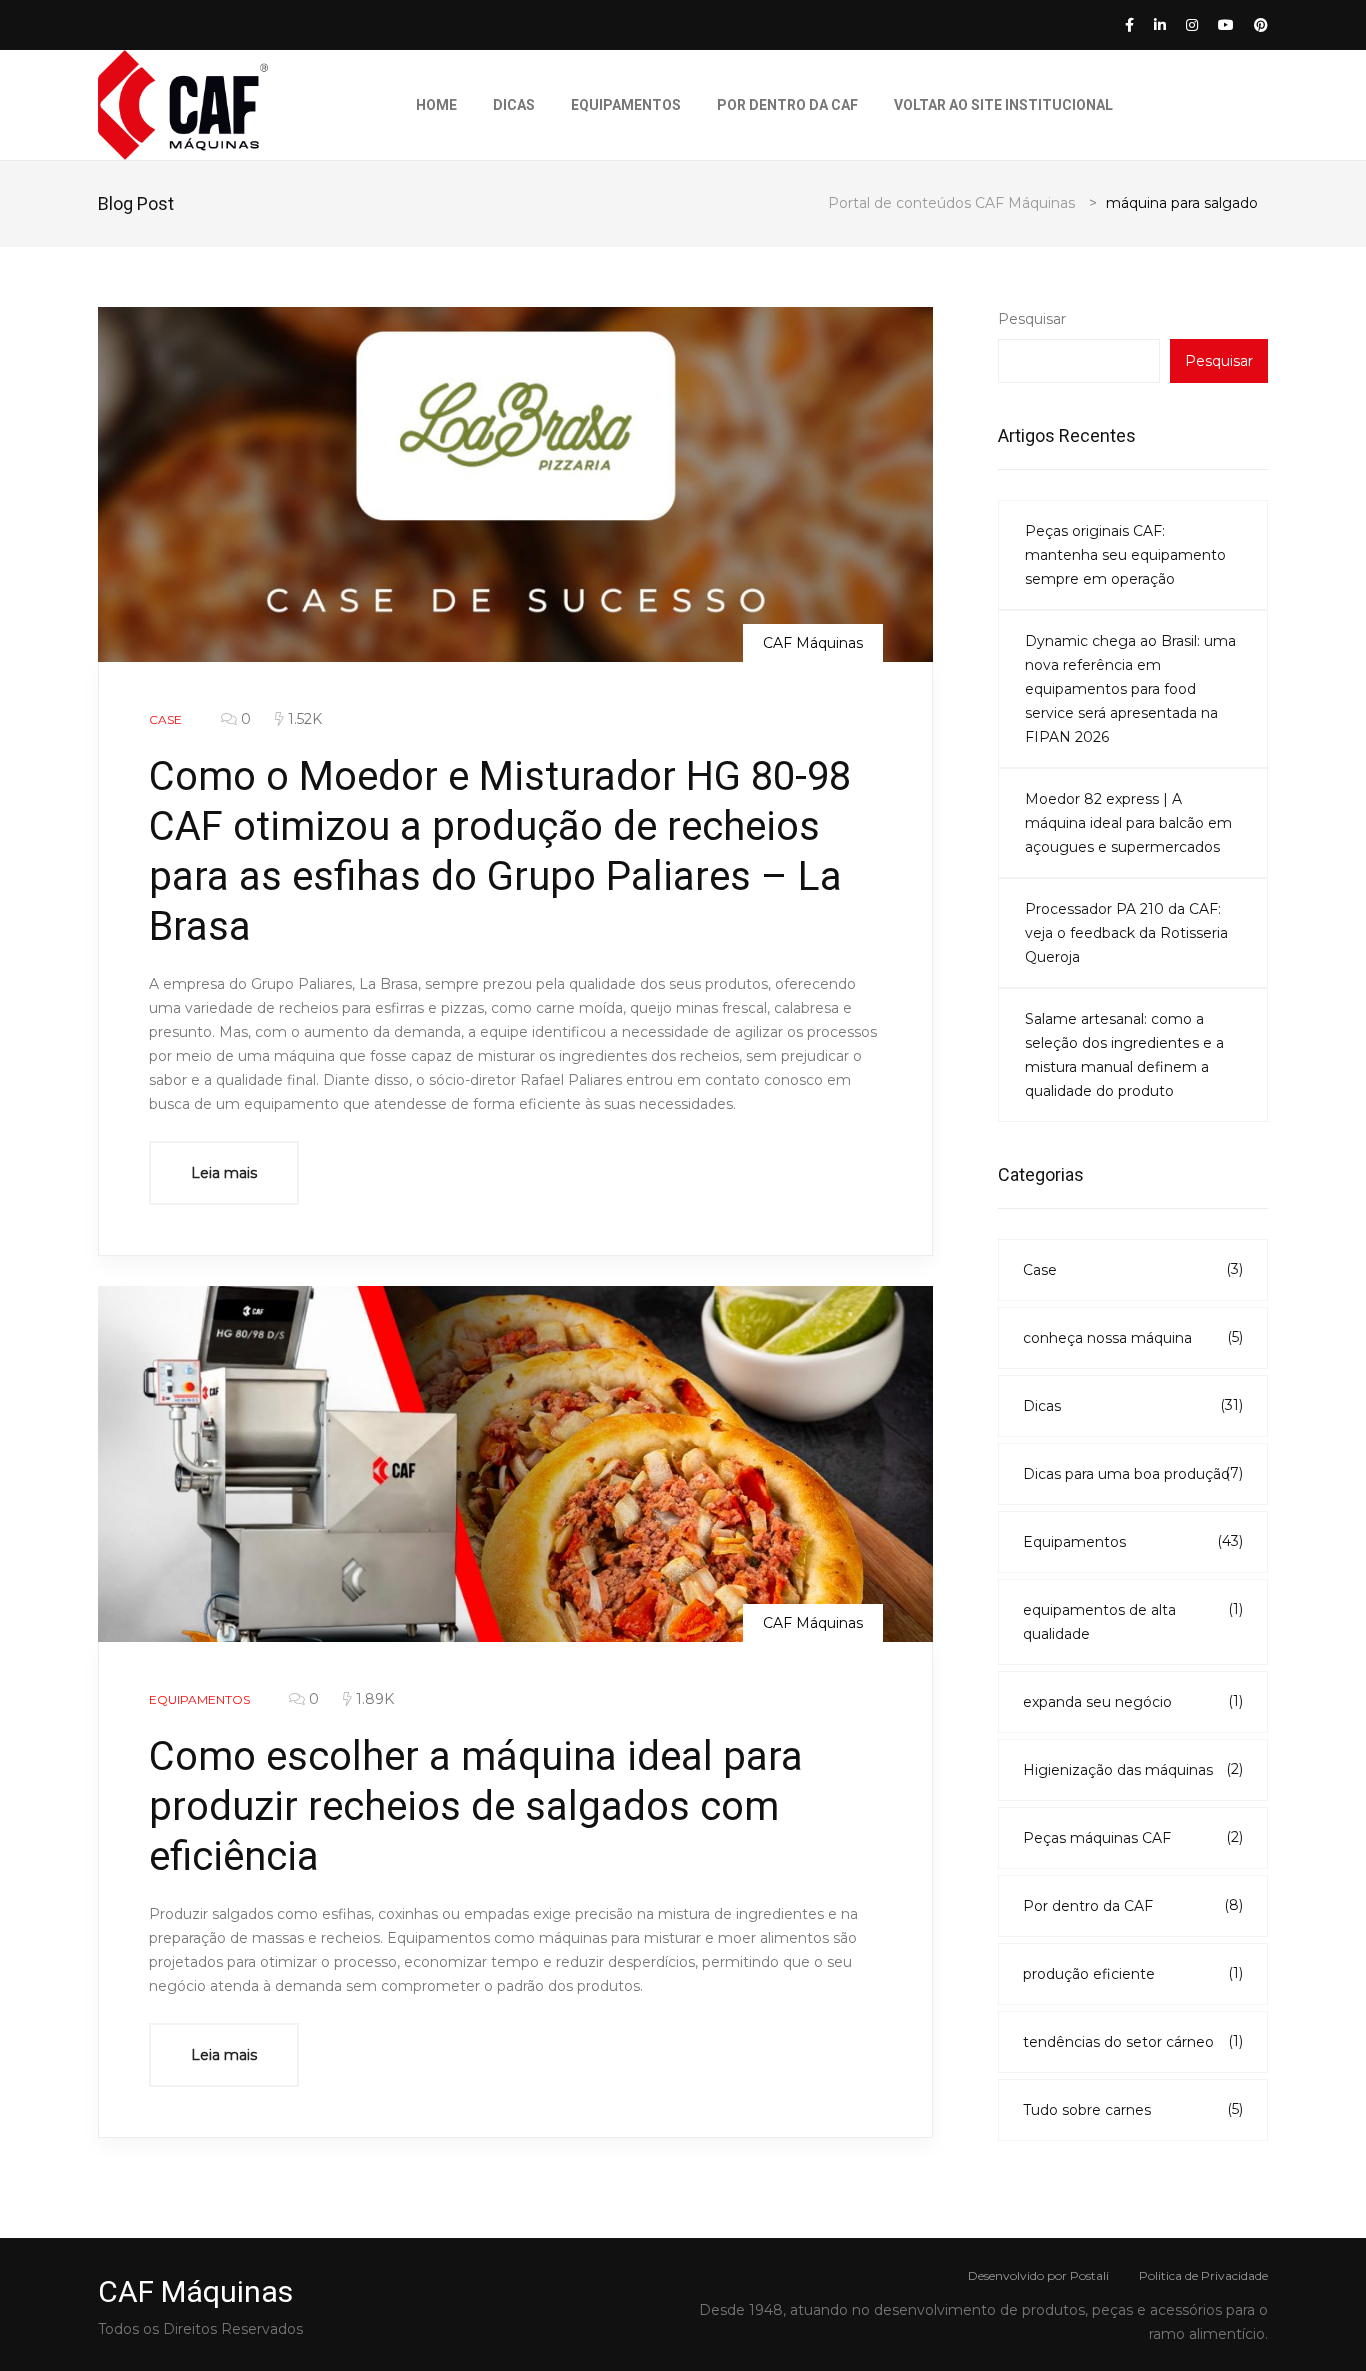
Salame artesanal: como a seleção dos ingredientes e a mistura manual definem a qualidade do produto (1124, 1055)
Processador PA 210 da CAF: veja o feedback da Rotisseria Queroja (1126, 933)
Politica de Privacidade (1203, 2275)
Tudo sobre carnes (1133, 2109)
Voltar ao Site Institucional (1003, 105)
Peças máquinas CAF (1133, 1837)
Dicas (514, 105)
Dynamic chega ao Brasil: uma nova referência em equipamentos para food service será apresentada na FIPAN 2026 (1130, 689)
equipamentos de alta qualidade (1133, 1621)
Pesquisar (1032, 319)
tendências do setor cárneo (1133, 2041)
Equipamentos (626, 105)
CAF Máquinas (813, 643)
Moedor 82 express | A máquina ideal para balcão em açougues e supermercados (1128, 823)
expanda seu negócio (1133, 1701)
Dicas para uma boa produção (1133, 1473)
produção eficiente (1133, 1973)
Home (436, 105)
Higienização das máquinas (1133, 1769)
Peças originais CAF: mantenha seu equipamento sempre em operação (1125, 555)
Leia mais (224, 1173)
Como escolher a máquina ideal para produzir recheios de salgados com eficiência (476, 1806)
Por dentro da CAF (787, 105)
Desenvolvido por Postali (1038, 2275)
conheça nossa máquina (1133, 1337)
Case (1133, 1269)
